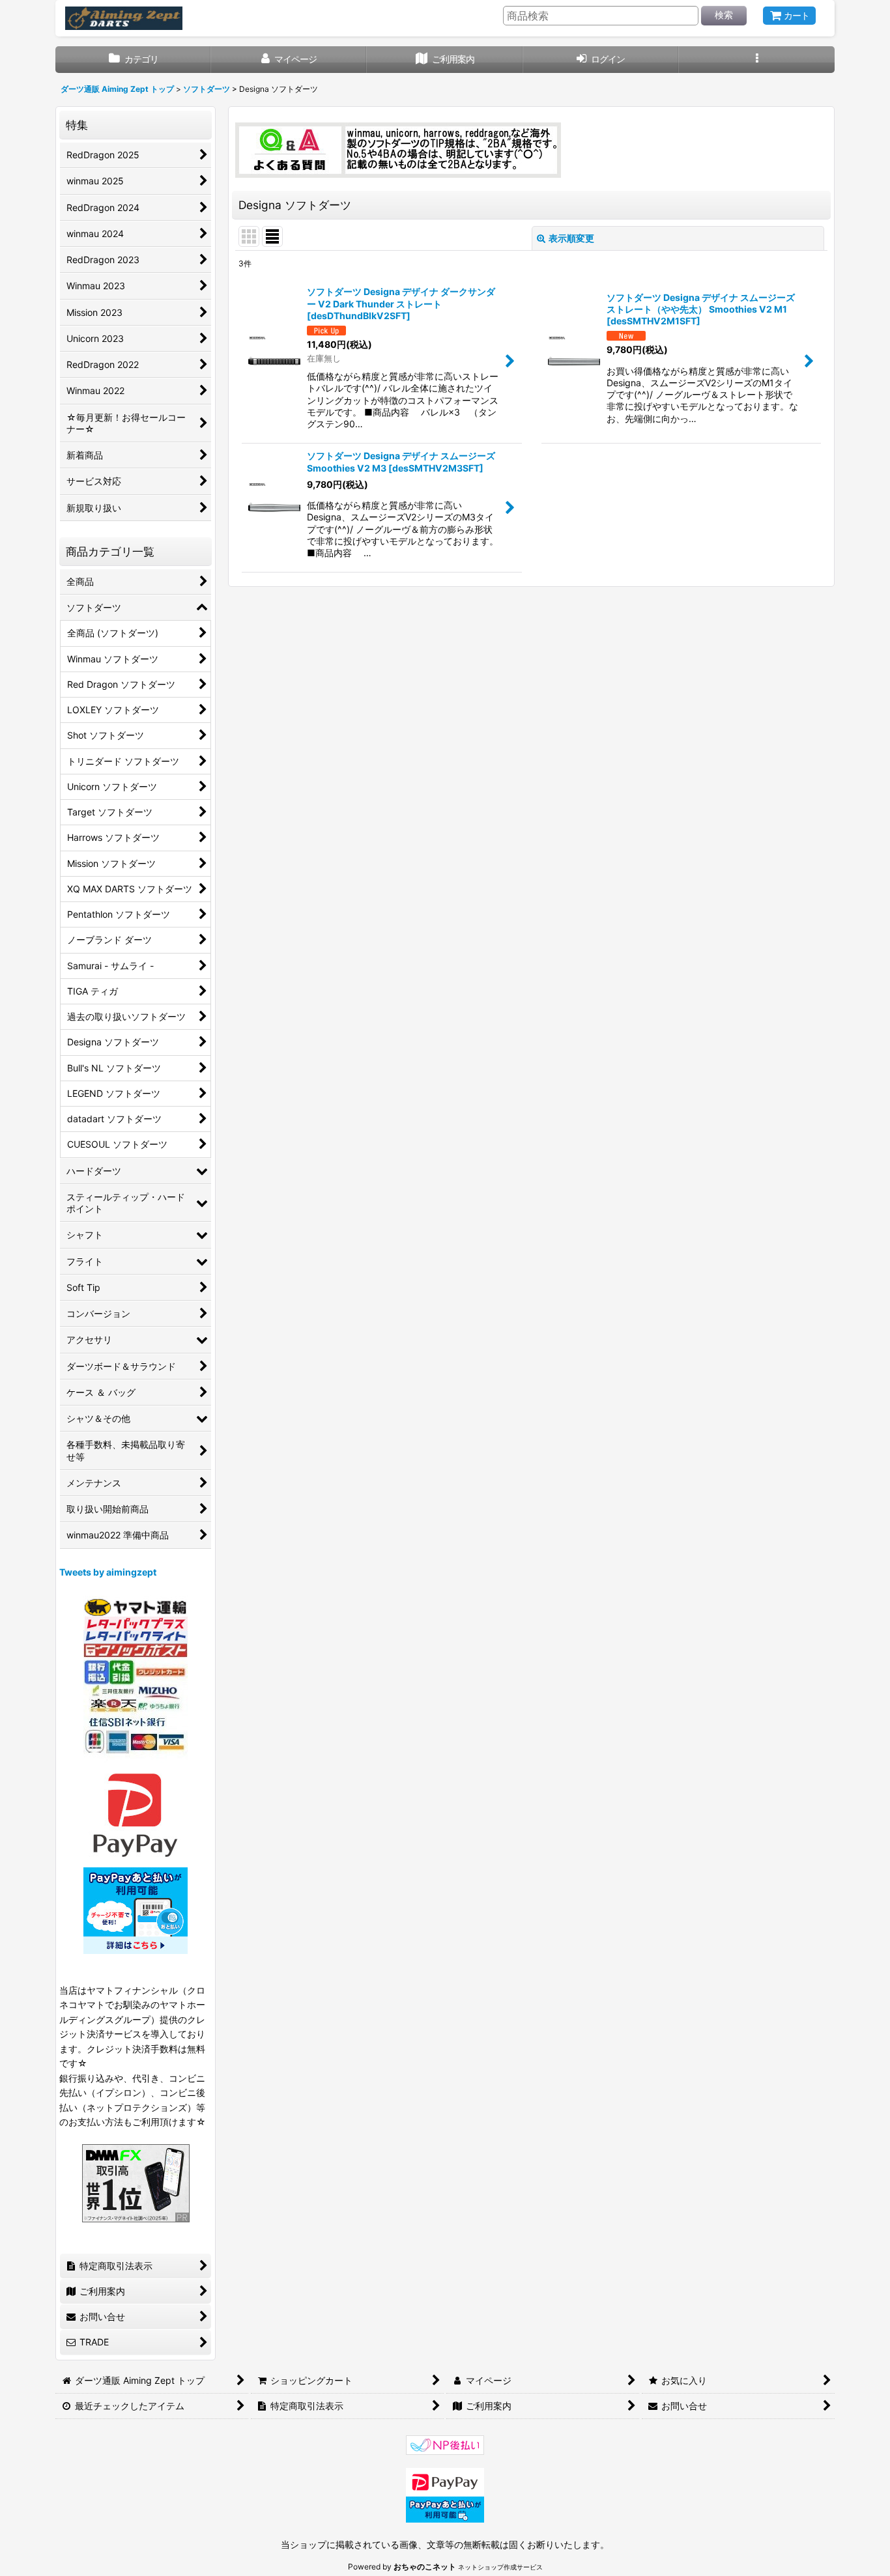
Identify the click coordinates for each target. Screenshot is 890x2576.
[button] (757, 60)
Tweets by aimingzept (108, 1572)
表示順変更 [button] (571, 238)
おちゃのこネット (425, 2567)
